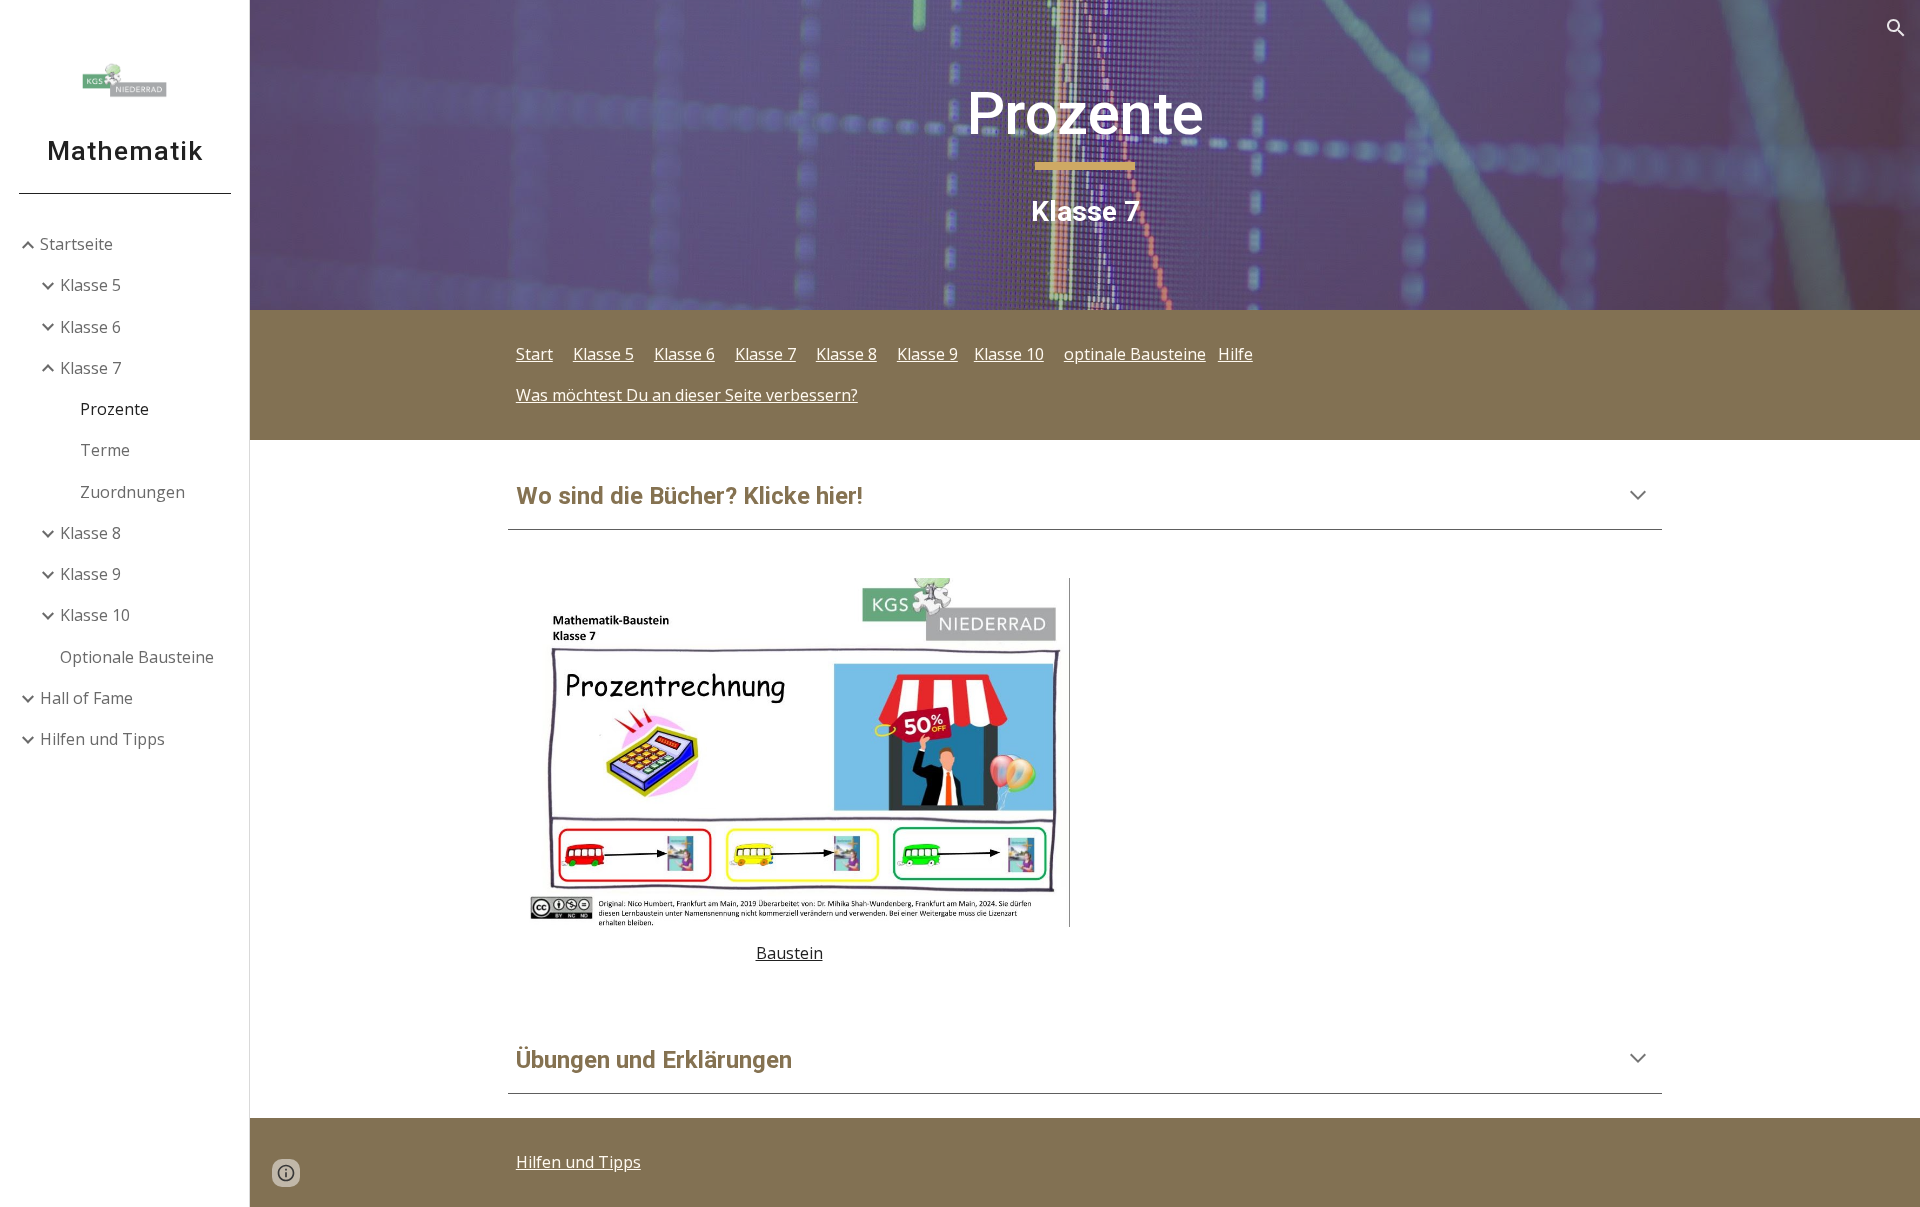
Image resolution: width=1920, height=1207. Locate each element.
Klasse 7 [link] (90, 368)
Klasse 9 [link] (90, 574)
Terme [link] (105, 450)
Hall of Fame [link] (86, 698)
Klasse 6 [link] (90, 327)
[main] (1085, 154)
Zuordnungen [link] (132, 492)
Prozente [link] (114, 409)
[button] (1896, 28)
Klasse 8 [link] (90, 533)
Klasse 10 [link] (95, 615)
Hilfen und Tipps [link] (102, 739)
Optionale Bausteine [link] (137, 657)
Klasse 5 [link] (90, 285)
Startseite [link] (76, 244)
